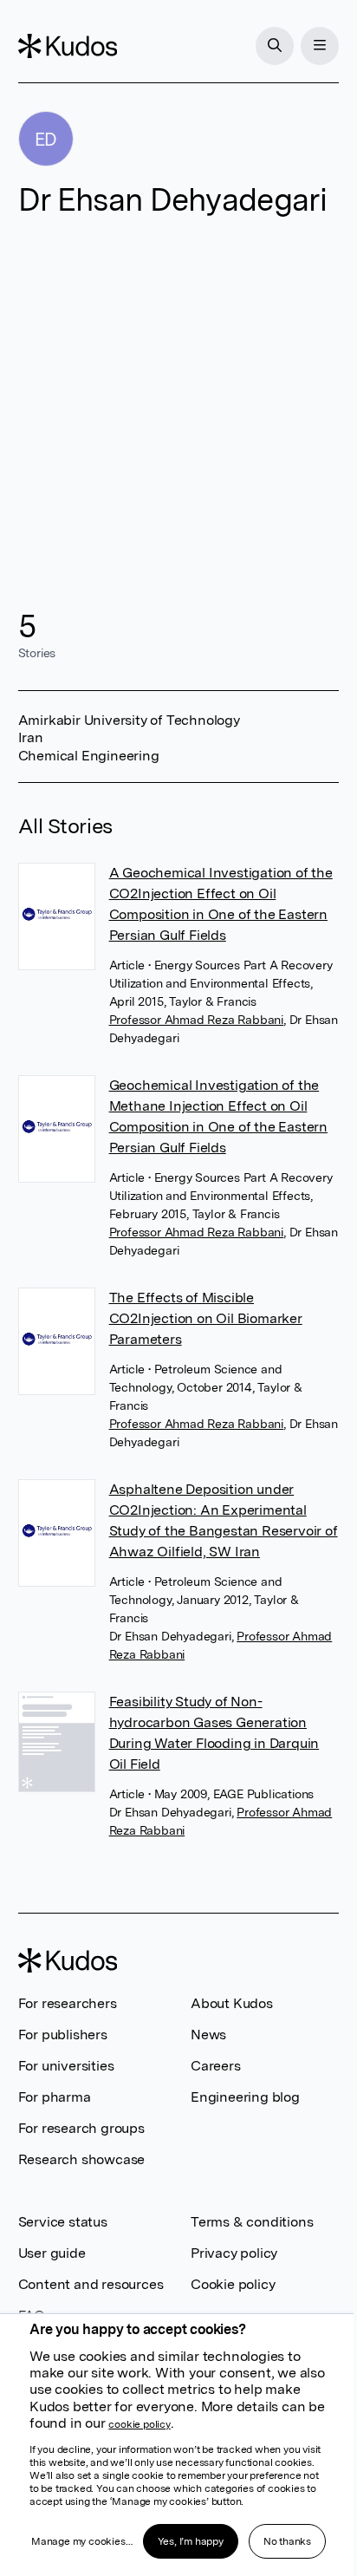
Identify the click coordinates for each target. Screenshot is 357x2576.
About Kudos (232, 2003)
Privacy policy (234, 2253)
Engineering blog (245, 2097)
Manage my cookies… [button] (81, 2541)
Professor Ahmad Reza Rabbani (196, 1020)
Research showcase (82, 2159)
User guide (52, 2253)
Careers (216, 2066)
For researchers (68, 2003)
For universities (66, 2066)
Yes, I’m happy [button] (191, 2541)
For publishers (63, 2035)
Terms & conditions (252, 2222)
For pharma (55, 2097)
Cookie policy (233, 2284)
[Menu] (320, 46)
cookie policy (139, 2424)
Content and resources (91, 2284)
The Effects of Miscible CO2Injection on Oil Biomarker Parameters (206, 1318)
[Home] (68, 46)
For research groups (81, 2128)
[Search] (275, 46)
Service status (63, 2222)
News (208, 2035)
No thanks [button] (287, 2541)
